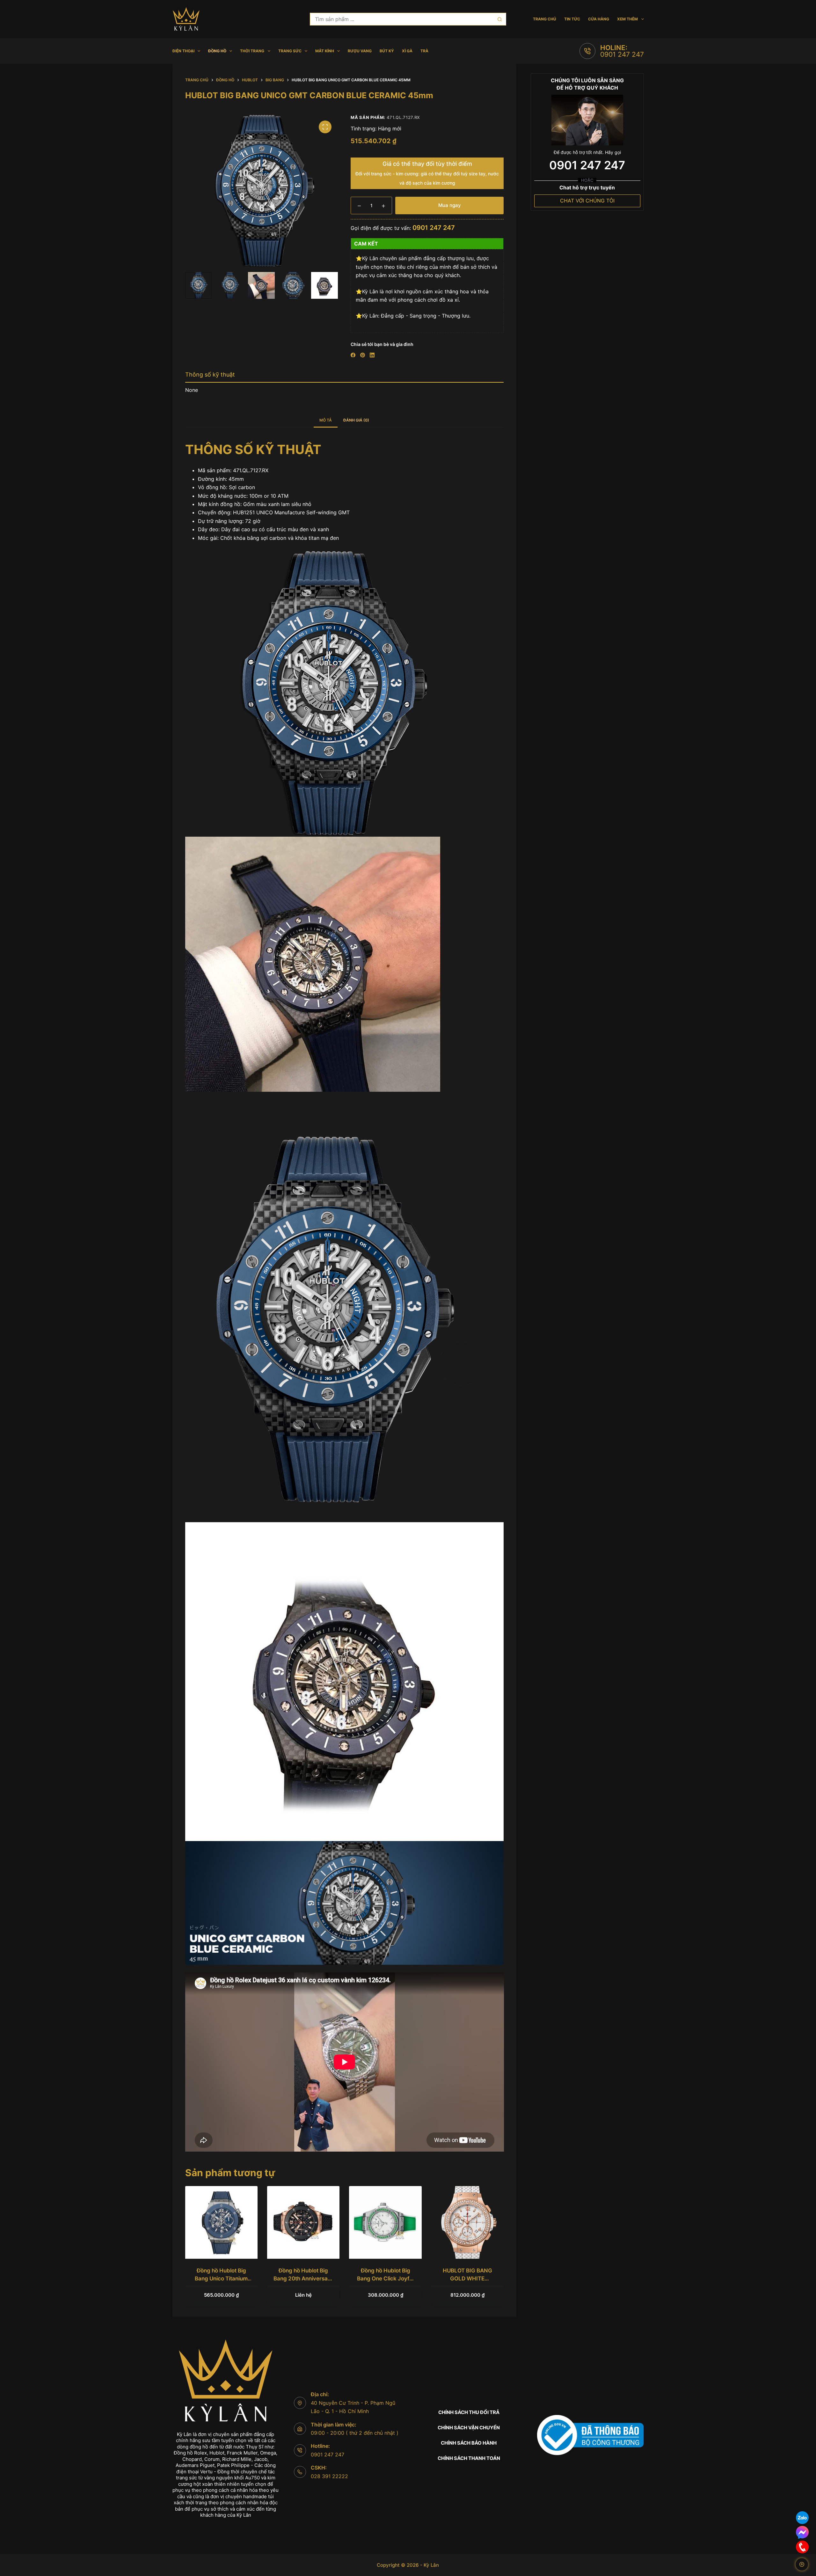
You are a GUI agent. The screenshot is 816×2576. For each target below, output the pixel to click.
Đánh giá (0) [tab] (356, 420)
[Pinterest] (363, 355)
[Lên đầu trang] (802, 2564)
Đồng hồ (217, 51)
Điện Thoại (183, 51)
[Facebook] (353, 355)
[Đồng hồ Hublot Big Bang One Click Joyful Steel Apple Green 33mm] (385, 2222)
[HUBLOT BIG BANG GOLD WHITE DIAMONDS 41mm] (467, 2222)
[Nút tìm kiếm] (500, 19)
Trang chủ (545, 19)
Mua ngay (450, 205)
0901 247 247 (622, 54)
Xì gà (407, 51)
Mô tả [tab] (326, 420)
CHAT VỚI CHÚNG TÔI (587, 201)
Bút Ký (387, 51)
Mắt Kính (325, 51)
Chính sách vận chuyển (469, 2428)
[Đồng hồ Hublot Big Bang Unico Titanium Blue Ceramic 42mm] (221, 2222)
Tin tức (572, 19)
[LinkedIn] (372, 355)
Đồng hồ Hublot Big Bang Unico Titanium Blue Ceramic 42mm (221, 2279)
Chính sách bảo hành (469, 2443)
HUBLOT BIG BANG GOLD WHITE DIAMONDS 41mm (467, 2279)
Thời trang (252, 51)
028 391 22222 (329, 2476)
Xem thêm (627, 19)
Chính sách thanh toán (469, 2458)
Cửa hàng (599, 19)
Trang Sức (290, 51)
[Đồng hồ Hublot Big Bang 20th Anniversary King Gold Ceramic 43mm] (303, 2222)
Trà (424, 51)
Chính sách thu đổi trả (469, 2412)
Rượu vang (360, 51)
